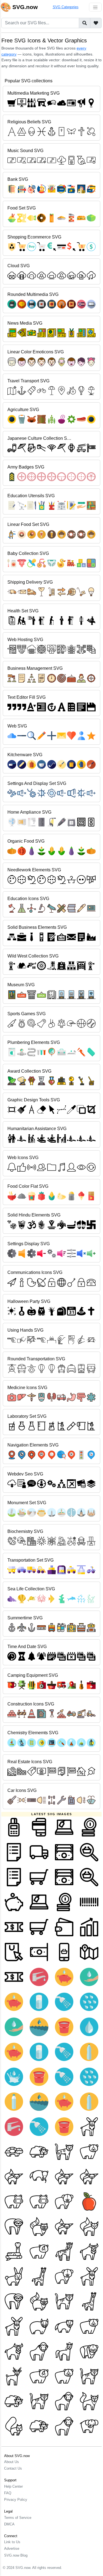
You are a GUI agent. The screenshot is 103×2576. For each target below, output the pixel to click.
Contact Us (13, 2468)
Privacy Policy (16, 2500)
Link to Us (12, 2542)
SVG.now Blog (16, 2555)
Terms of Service (18, 2518)
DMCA (9, 2524)
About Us (12, 2462)
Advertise (12, 2549)
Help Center (13, 2486)
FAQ (8, 2493)
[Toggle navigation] (95, 7)
